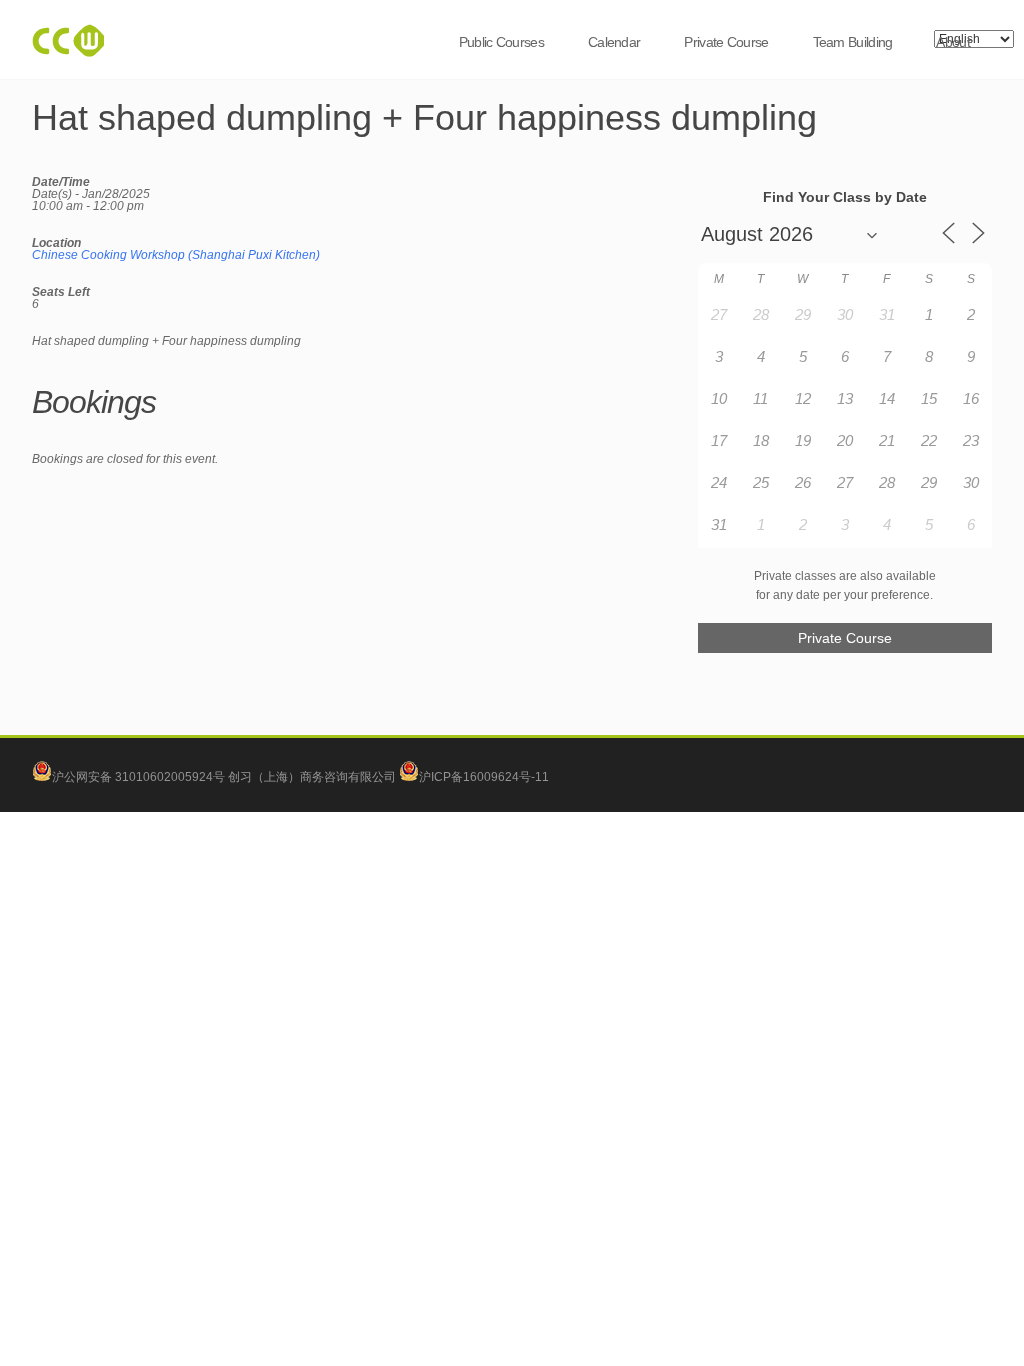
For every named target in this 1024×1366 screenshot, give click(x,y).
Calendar (614, 42)
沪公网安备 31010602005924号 (138, 777)
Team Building (853, 42)
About (953, 42)
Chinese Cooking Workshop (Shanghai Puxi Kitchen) (176, 255)
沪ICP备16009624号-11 (484, 777)
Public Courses (501, 42)
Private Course (726, 42)
